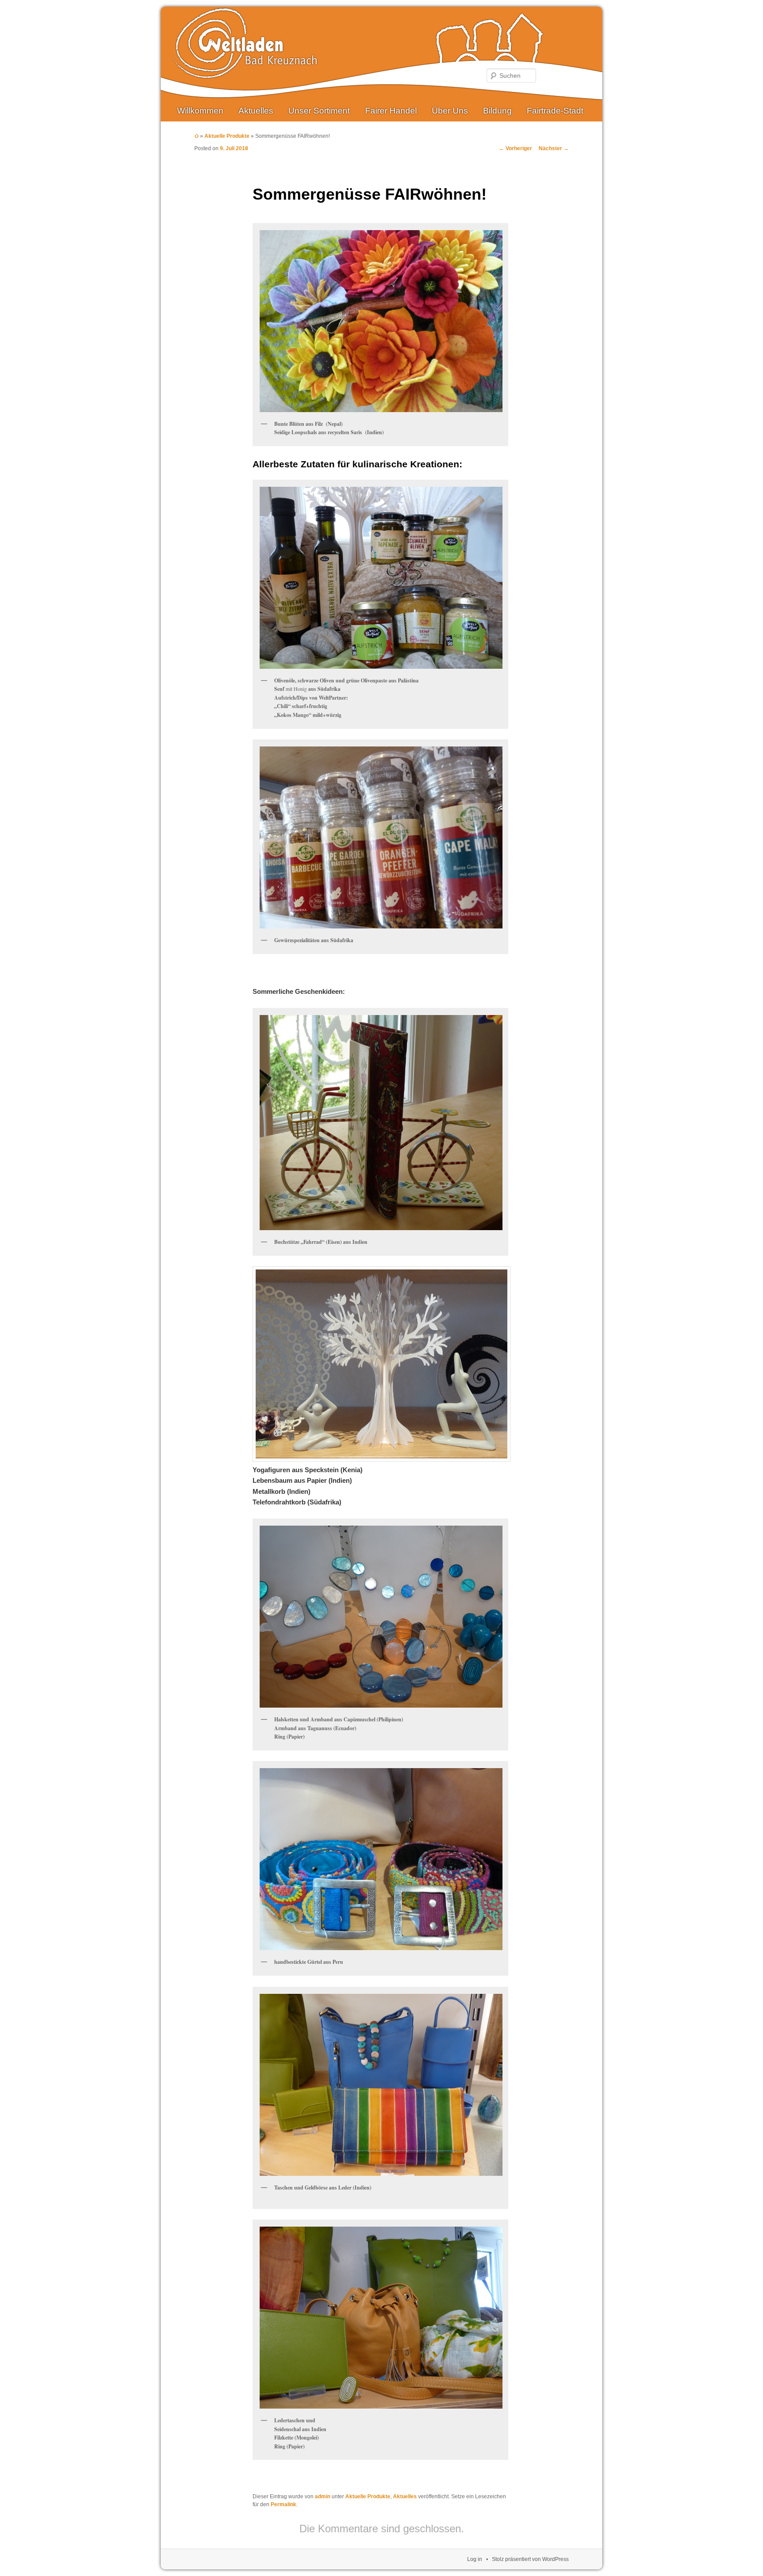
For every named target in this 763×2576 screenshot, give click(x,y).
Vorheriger (516, 148)
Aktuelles (256, 111)
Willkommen (200, 111)
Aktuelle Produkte (227, 136)
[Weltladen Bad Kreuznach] (244, 72)
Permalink (283, 2504)
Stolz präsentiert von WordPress (530, 2559)
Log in (475, 2559)
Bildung (497, 111)
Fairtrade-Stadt (555, 111)
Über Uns (450, 111)
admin (323, 2496)
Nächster (554, 148)
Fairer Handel (391, 111)
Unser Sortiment (319, 111)
